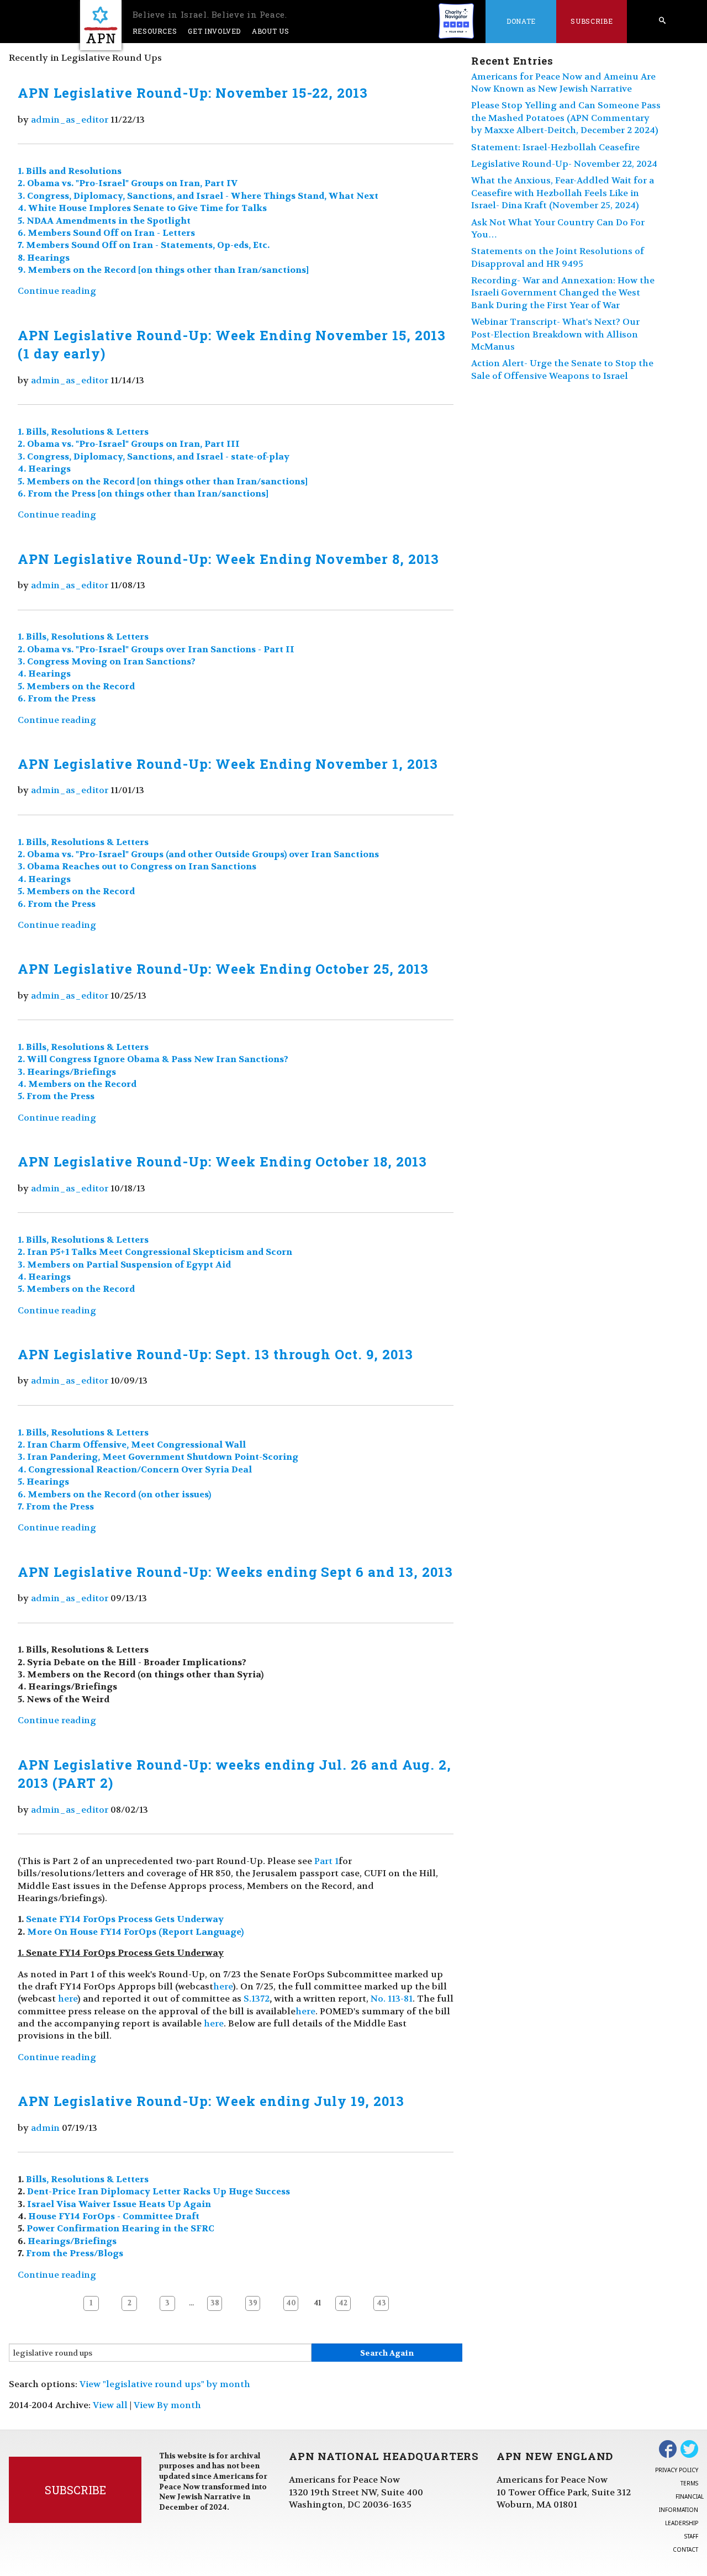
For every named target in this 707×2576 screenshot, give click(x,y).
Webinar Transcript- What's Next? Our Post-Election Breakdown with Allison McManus (555, 334)
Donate (521, 21)
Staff (691, 2536)
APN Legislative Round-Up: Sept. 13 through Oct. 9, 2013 (215, 1354)
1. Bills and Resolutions (70, 171)
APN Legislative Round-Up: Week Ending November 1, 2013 (228, 764)
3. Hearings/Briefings (67, 1072)
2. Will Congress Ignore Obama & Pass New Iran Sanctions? (153, 1059)
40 (291, 2303)
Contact (685, 2549)
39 (253, 2303)
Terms (689, 2483)
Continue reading (57, 291)
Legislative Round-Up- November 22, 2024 (564, 164)
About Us (270, 31)
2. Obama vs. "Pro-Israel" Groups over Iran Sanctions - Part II (156, 649)
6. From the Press (57, 698)
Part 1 (326, 1861)
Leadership (682, 2523)
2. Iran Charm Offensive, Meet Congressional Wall (132, 1445)
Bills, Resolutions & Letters (87, 2179)
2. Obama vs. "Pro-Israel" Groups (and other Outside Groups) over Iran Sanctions (198, 854)
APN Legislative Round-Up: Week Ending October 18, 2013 (222, 1162)
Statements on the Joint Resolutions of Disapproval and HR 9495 (558, 257)
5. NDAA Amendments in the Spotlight (104, 221)
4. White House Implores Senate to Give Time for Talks (142, 208)
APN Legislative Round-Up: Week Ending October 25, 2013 (223, 969)
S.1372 (257, 1999)
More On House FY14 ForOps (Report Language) (135, 1932)
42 (343, 2303)
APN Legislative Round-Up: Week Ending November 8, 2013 (228, 559)
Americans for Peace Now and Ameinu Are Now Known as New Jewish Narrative (563, 83)
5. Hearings (43, 1482)
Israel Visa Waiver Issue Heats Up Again (119, 2204)
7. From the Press (56, 1506)
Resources (155, 31)
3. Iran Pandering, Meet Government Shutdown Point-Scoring (158, 1457)
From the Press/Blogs (75, 2253)
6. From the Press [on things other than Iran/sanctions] (143, 493)
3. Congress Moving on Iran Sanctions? (107, 661)
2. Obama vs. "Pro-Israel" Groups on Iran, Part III (129, 444)
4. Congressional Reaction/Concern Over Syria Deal (135, 1469)
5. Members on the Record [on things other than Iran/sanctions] (163, 481)
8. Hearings (44, 258)
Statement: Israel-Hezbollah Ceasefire (555, 147)
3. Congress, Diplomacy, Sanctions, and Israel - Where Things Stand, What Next (198, 196)
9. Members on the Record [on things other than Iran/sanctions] (163, 270)
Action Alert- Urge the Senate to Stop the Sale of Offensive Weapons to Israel (562, 369)
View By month (167, 2405)
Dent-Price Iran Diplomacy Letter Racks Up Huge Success (159, 2191)
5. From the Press (56, 1096)
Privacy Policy (677, 2470)
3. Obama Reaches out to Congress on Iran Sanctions (137, 866)
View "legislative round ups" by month (165, 2384)
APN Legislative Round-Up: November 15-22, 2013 (193, 93)
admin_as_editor (70, 120)
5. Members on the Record (76, 686)
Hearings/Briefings (72, 2241)
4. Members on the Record (77, 1084)
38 (215, 2303)
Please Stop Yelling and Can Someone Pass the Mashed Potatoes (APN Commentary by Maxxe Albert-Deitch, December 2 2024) (566, 118)
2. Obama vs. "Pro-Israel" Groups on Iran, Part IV (128, 183)
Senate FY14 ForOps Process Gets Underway (125, 1919)
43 (381, 2303)
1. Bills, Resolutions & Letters (83, 432)
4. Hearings (44, 469)
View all (110, 2405)
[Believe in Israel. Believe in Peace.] (101, 25)
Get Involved (214, 31)
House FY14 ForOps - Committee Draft (114, 2216)
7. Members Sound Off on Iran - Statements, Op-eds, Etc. (144, 245)
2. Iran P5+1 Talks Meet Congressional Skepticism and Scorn (155, 1252)
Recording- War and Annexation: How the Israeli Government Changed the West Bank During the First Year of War (563, 293)
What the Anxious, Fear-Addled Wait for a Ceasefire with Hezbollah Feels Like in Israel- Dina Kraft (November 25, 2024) (563, 193)
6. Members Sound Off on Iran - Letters (106, 233)
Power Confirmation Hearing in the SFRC (120, 2228)
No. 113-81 (392, 1999)
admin (45, 2128)
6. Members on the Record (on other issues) (114, 1494)
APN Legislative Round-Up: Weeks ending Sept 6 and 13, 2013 (235, 1572)
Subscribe (592, 21)
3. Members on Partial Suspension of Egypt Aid (124, 1265)
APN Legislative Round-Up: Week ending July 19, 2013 (211, 2101)
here (223, 1986)
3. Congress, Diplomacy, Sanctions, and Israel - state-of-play (154, 456)
